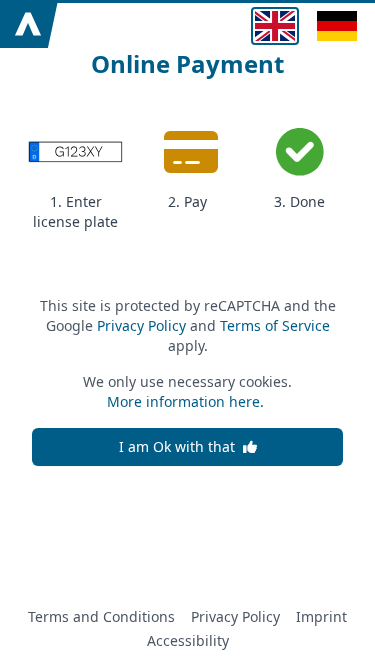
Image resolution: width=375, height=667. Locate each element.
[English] (275, 26)
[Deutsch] (337, 26)
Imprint (321, 616)
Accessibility (188, 640)
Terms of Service (275, 325)
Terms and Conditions (101, 616)
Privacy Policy (141, 325)
